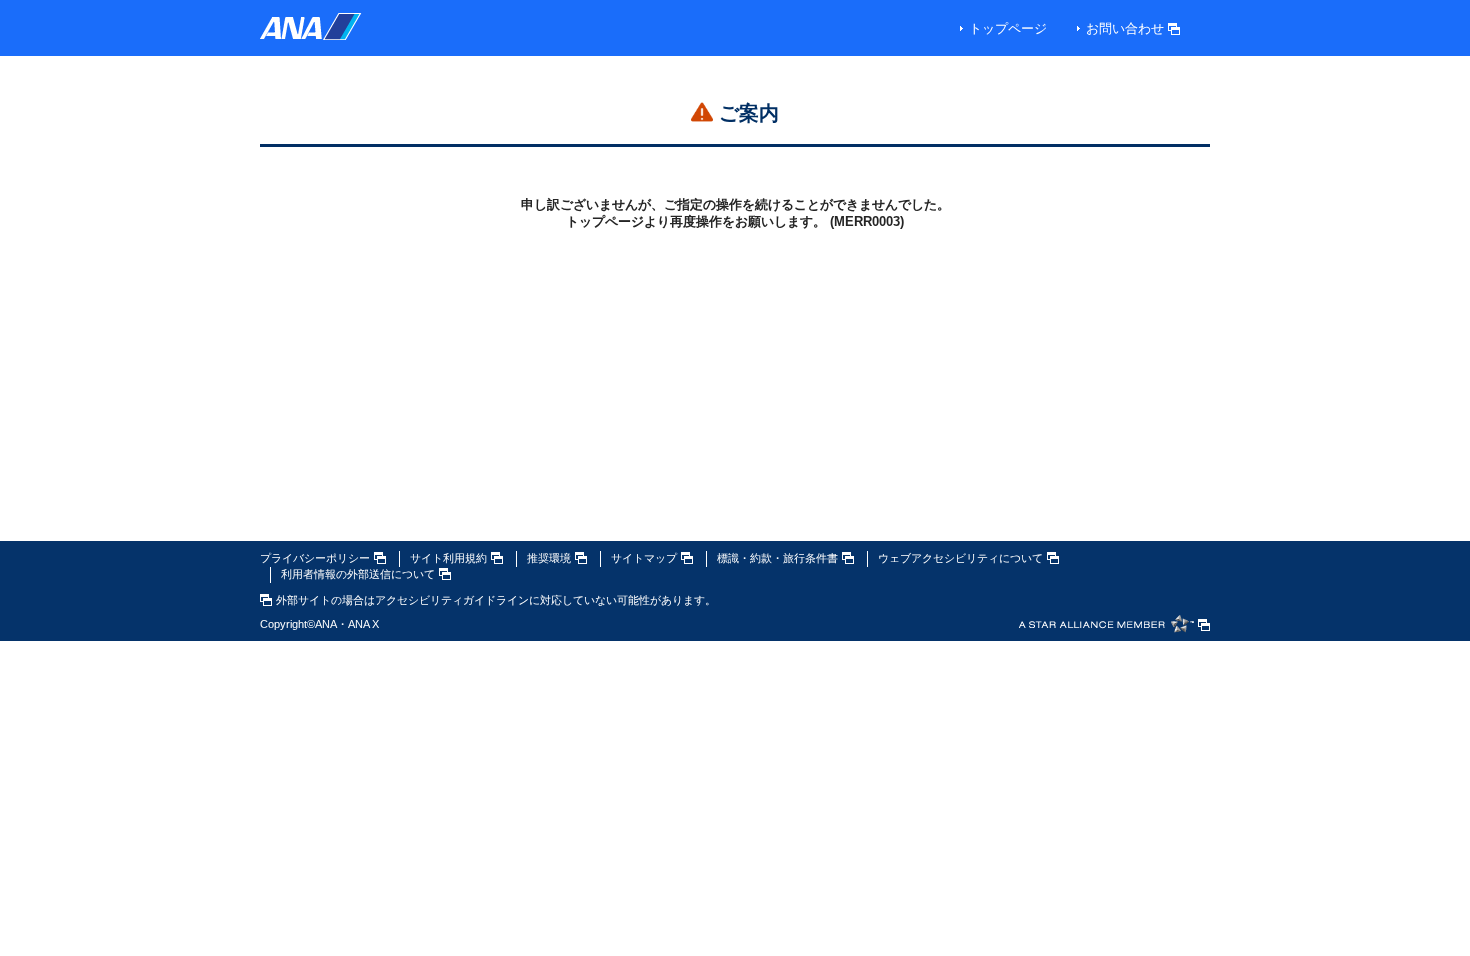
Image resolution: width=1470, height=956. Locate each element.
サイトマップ (644, 558)
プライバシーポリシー (315, 558)
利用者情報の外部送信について (358, 574)
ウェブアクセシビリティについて (960, 558)
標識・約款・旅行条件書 (777, 558)
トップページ (1008, 28)
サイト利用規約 (448, 558)
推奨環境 (549, 558)
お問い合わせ (1125, 28)
